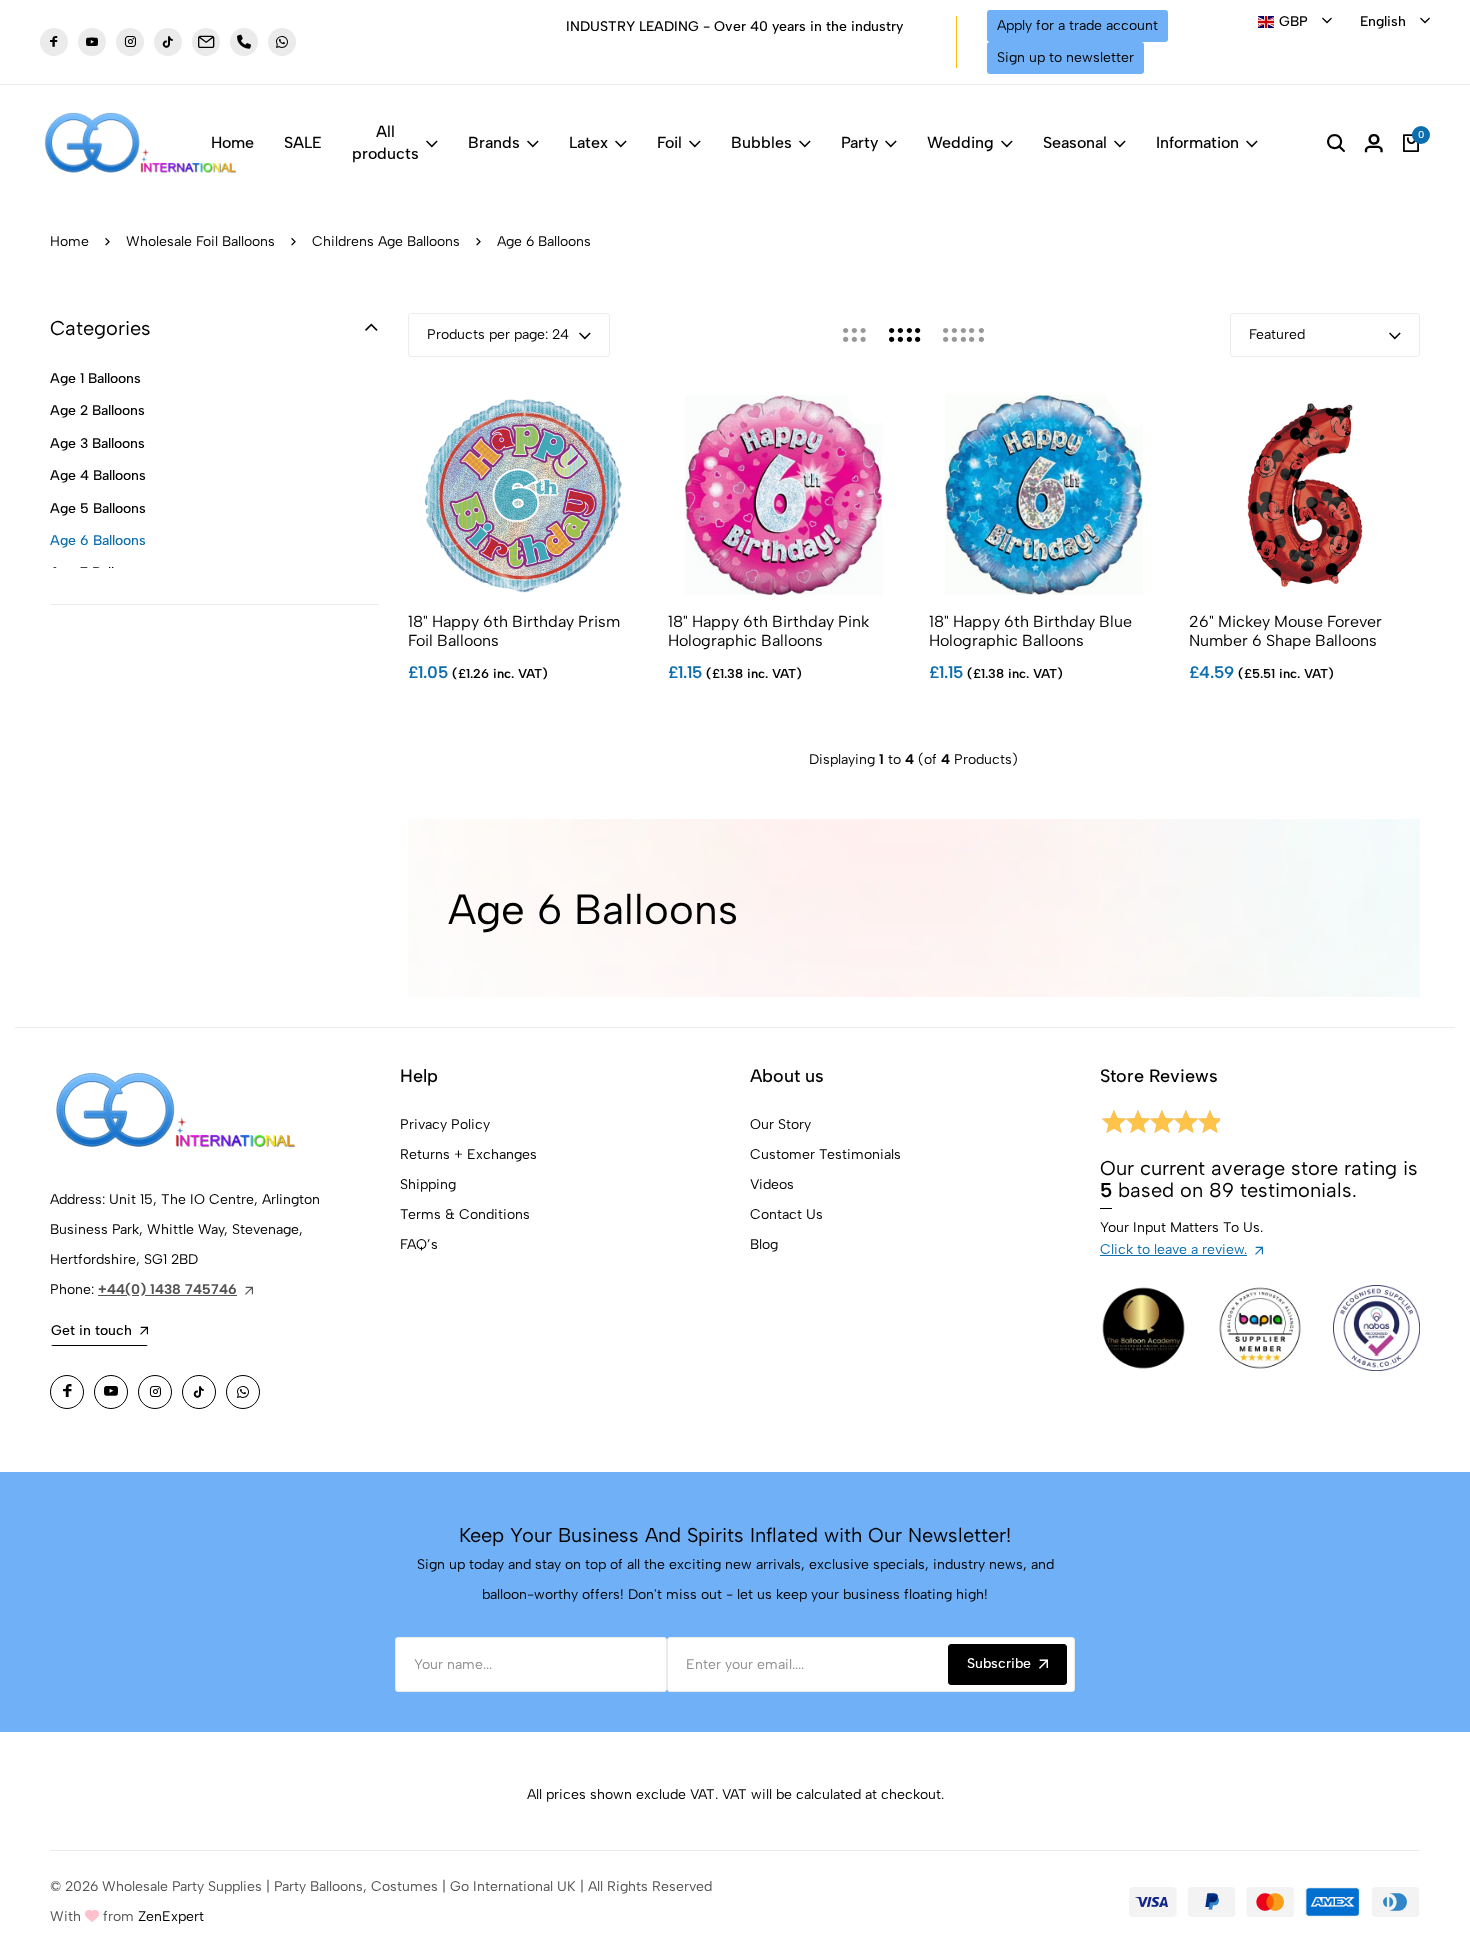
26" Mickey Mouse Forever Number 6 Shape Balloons (1285, 631)
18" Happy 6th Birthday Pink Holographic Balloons (768, 631)
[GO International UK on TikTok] (168, 42)
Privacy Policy (445, 1124)
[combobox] (1295, 22)
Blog (764, 1244)
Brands (494, 142)
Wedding (960, 142)
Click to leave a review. (1173, 1249)
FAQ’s (419, 1244)
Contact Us (786, 1214)
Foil (669, 142)
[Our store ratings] (1160, 1125)
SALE (303, 142)
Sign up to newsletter (1065, 57)
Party (859, 142)
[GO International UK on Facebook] (54, 42)
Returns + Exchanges (468, 1154)
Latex (588, 142)
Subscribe (999, 1663)
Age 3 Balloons (97, 443)
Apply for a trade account (1077, 25)
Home (232, 142)
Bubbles (761, 142)
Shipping (428, 1184)
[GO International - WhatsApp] (282, 42)
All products (385, 142)
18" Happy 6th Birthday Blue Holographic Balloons (1030, 631)
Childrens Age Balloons (386, 241)
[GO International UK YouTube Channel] (92, 42)
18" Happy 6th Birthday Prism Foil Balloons (514, 631)
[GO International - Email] (206, 42)
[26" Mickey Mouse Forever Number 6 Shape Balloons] (1304, 495)
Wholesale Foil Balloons (200, 241)
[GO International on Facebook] (67, 1392)
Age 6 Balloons (98, 540)
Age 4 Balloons (98, 475)
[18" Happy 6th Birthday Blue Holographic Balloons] (1044, 495)
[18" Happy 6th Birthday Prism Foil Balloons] (523, 495)
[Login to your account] (1374, 143)
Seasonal (1075, 142)
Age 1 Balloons (95, 378)
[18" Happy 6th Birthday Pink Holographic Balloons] (783, 495)
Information (1197, 142)
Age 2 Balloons (97, 410)
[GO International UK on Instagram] (130, 42)
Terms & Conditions (465, 1214)
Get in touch (91, 1330)
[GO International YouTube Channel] (111, 1392)
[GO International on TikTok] (199, 1392)
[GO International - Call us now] (244, 42)
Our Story (780, 1124)
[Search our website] (1336, 143)
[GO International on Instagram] (155, 1392)
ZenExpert (171, 1916)
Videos (772, 1184)
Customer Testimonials (825, 1154)
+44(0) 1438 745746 (167, 1289)
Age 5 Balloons (98, 508)
